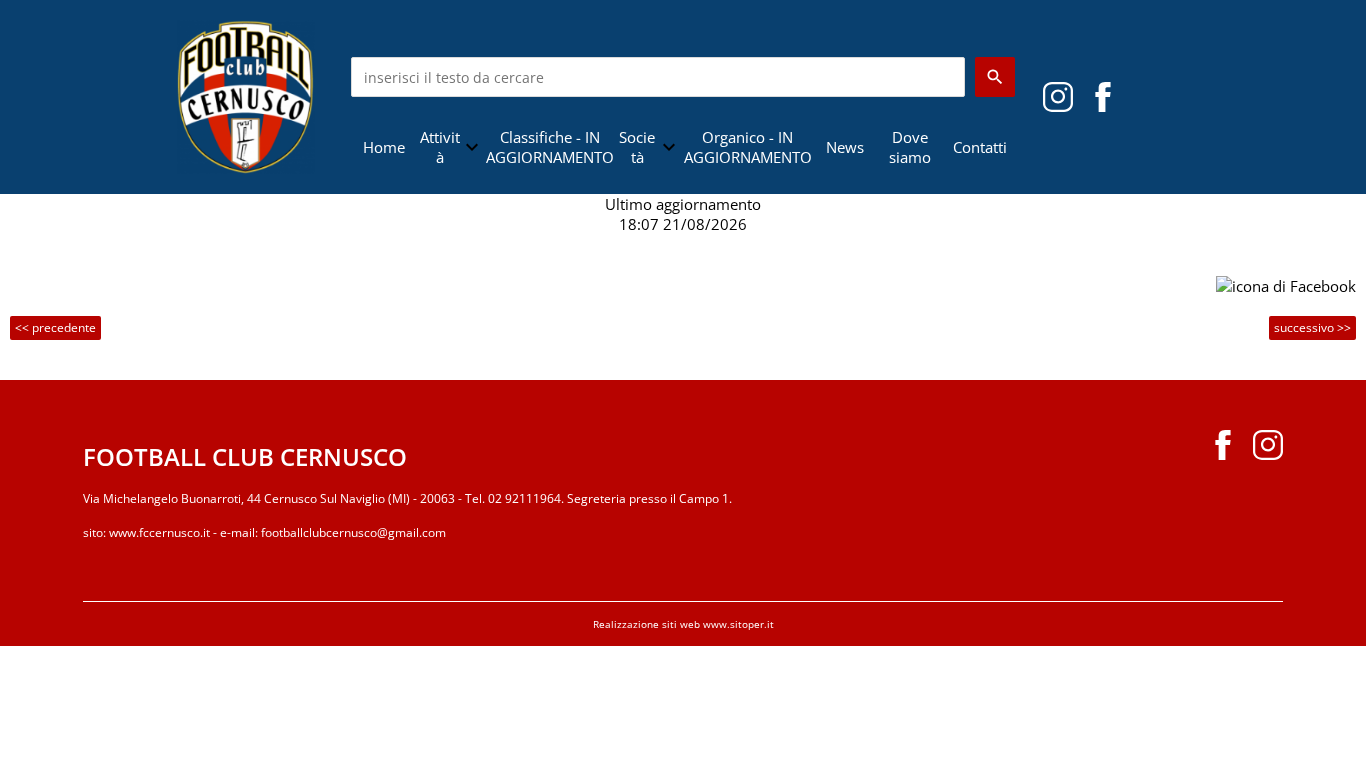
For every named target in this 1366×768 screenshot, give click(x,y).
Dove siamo (910, 147)
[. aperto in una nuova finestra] (1058, 95)
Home (384, 147)
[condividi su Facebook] (1286, 284)
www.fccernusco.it (159, 532)
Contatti (980, 147)
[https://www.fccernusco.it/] (246, 95)
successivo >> (1312, 327)
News (845, 147)
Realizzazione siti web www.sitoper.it (683, 624)
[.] (1103, 95)
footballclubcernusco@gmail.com (353, 532)
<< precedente (55, 327)
